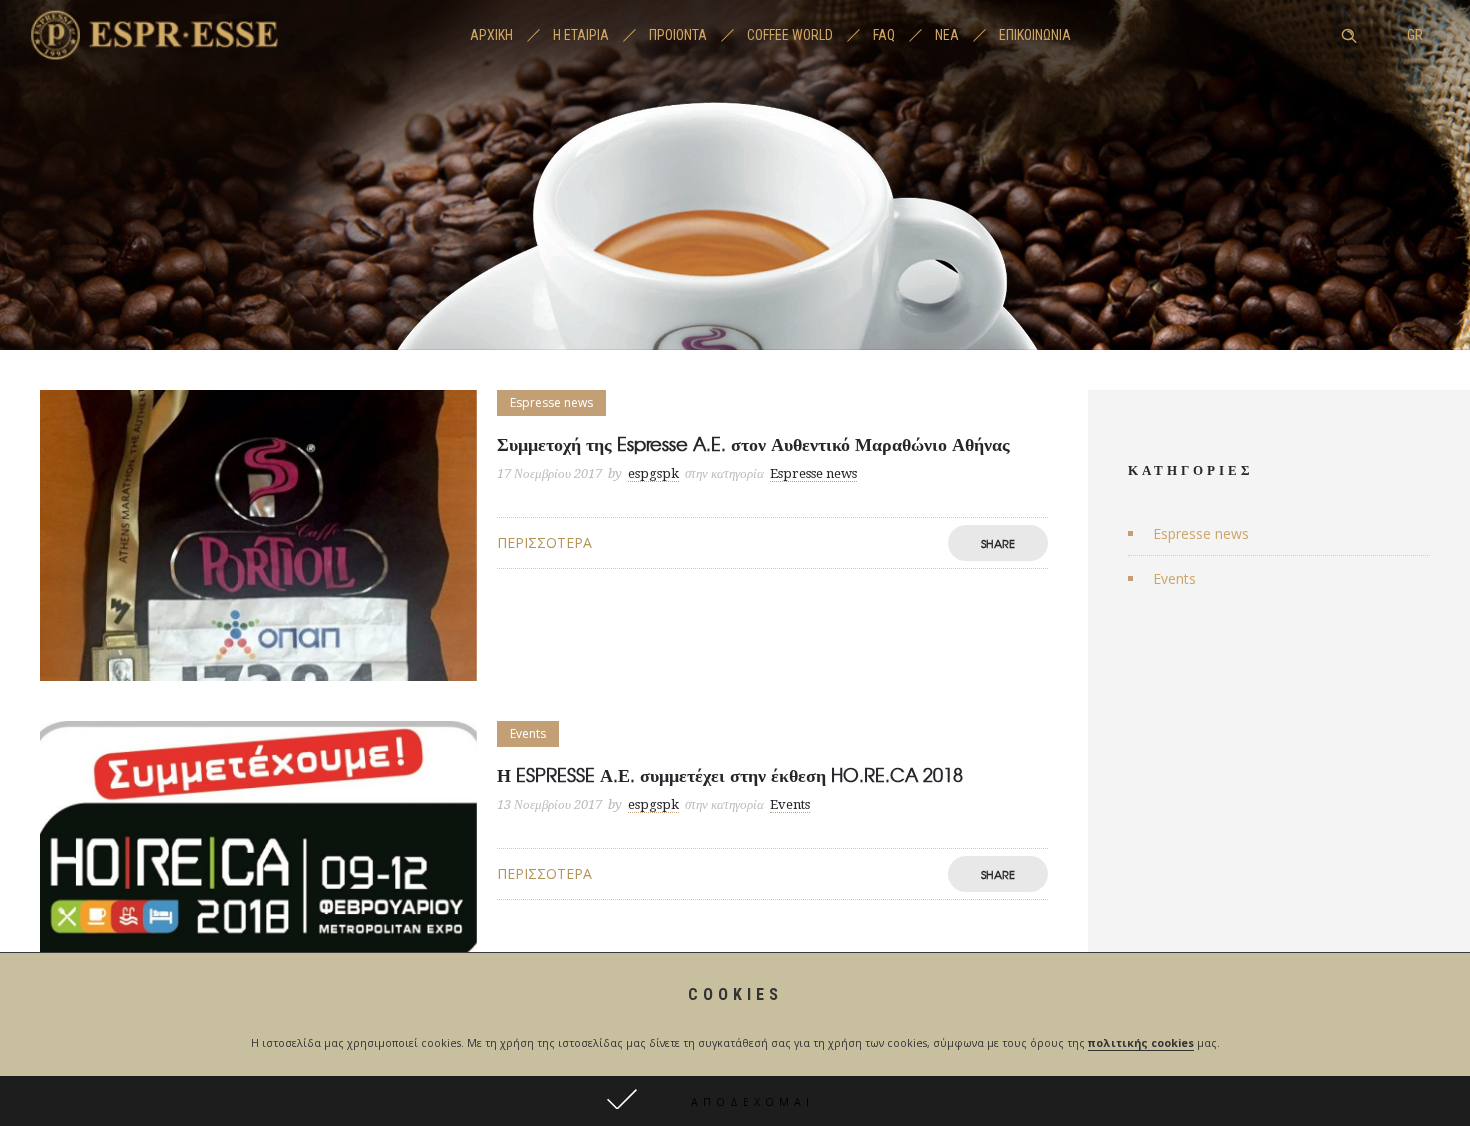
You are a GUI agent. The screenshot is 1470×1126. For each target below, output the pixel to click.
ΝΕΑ (947, 35)
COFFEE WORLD (790, 35)
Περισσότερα (544, 542)
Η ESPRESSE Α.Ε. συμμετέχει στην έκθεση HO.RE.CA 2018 (730, 774)
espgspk (653, 473)
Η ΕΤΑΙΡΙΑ (581, 35)
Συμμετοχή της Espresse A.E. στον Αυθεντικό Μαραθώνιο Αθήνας (753, 443)
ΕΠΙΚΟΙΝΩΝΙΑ (1035, 35)
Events (1174, 578)
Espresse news (1201, 533)
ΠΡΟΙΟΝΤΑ (678, 35)
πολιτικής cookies (1141, 1043)
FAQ (884, 35)
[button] (735, 1101)
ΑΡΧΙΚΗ (491, 35)
